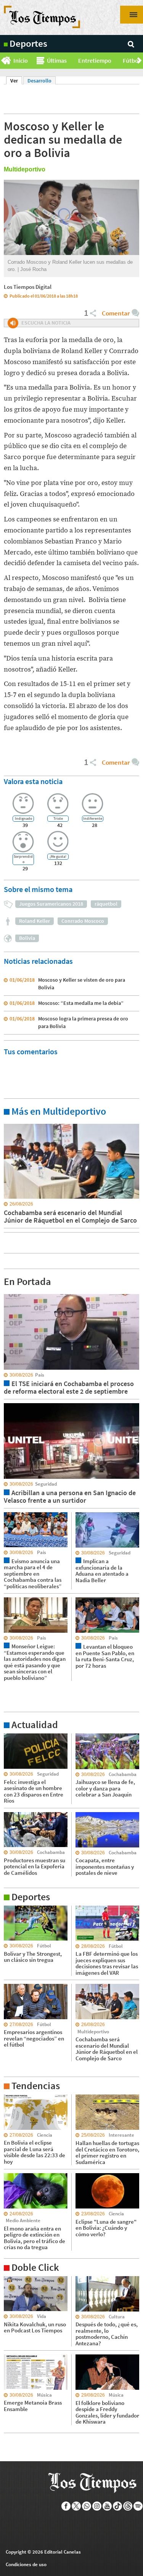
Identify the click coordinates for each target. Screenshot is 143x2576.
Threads (128, 2506)
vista (9, 1294)
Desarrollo (39, 81)
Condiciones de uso (26, 2564)
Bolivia (27, 938)
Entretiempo (95, 60)
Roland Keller (35, 921)
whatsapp (87, 2506)
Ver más (13, 1123)
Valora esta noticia (33, 781)
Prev (3, 61)
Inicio (21, 60)
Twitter (76, 2506)
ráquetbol (106, 904)
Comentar (116, 313)
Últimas (57, 60)
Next (140, 61)
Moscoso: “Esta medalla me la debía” (81, 1003)
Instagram (97, 2506)
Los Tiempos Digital (28, 287)
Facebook (66, 2506)
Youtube (107, 2506)
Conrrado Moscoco (83, 921)
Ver (16, 81)
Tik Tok (118, 2506)
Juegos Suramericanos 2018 (51, 904)
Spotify (138, 2506)
